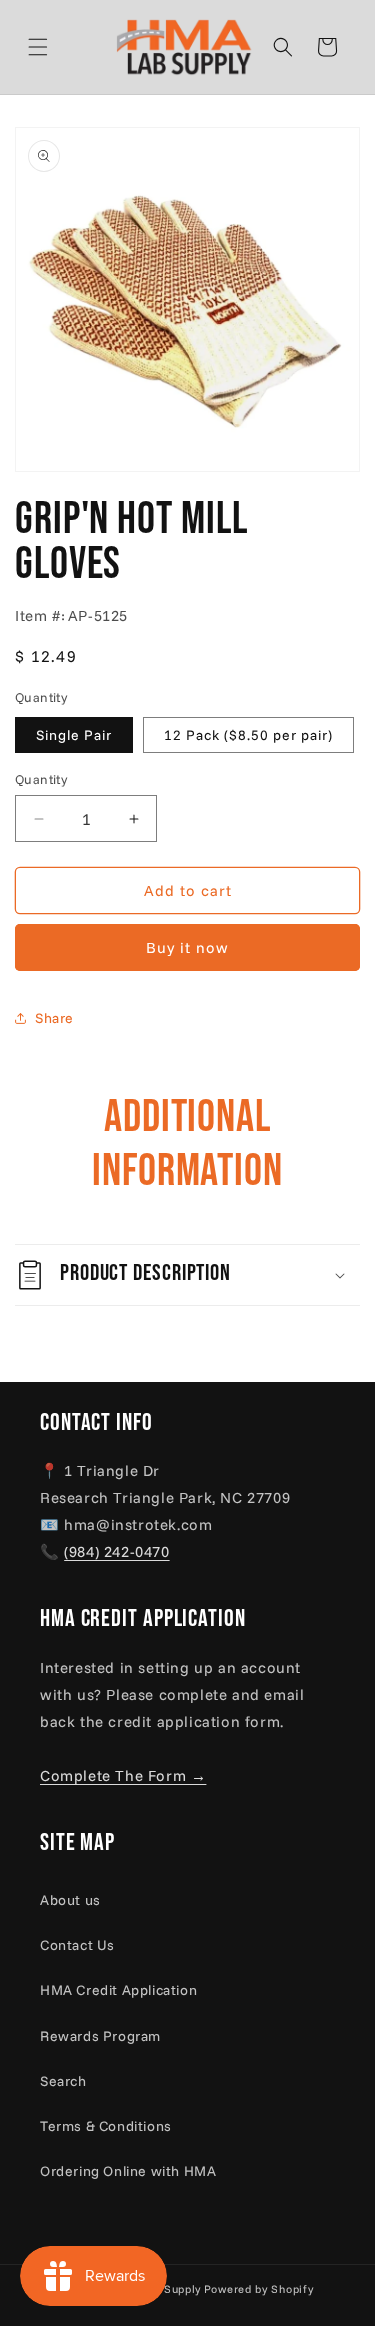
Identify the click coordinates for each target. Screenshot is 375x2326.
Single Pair (74, 735)
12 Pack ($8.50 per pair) (248, 735)
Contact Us (77, 1945)
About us (70, 1900)
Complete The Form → (123, 1775)
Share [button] (54, 1018)
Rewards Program (100, 2036)
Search (63, 2081)
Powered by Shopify (259, 2289)
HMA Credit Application (118, 1990)
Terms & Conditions (106, 2126)
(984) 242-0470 (116, 1551)
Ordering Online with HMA (128, 2171)
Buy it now (187, 947)
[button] (62, 47)
